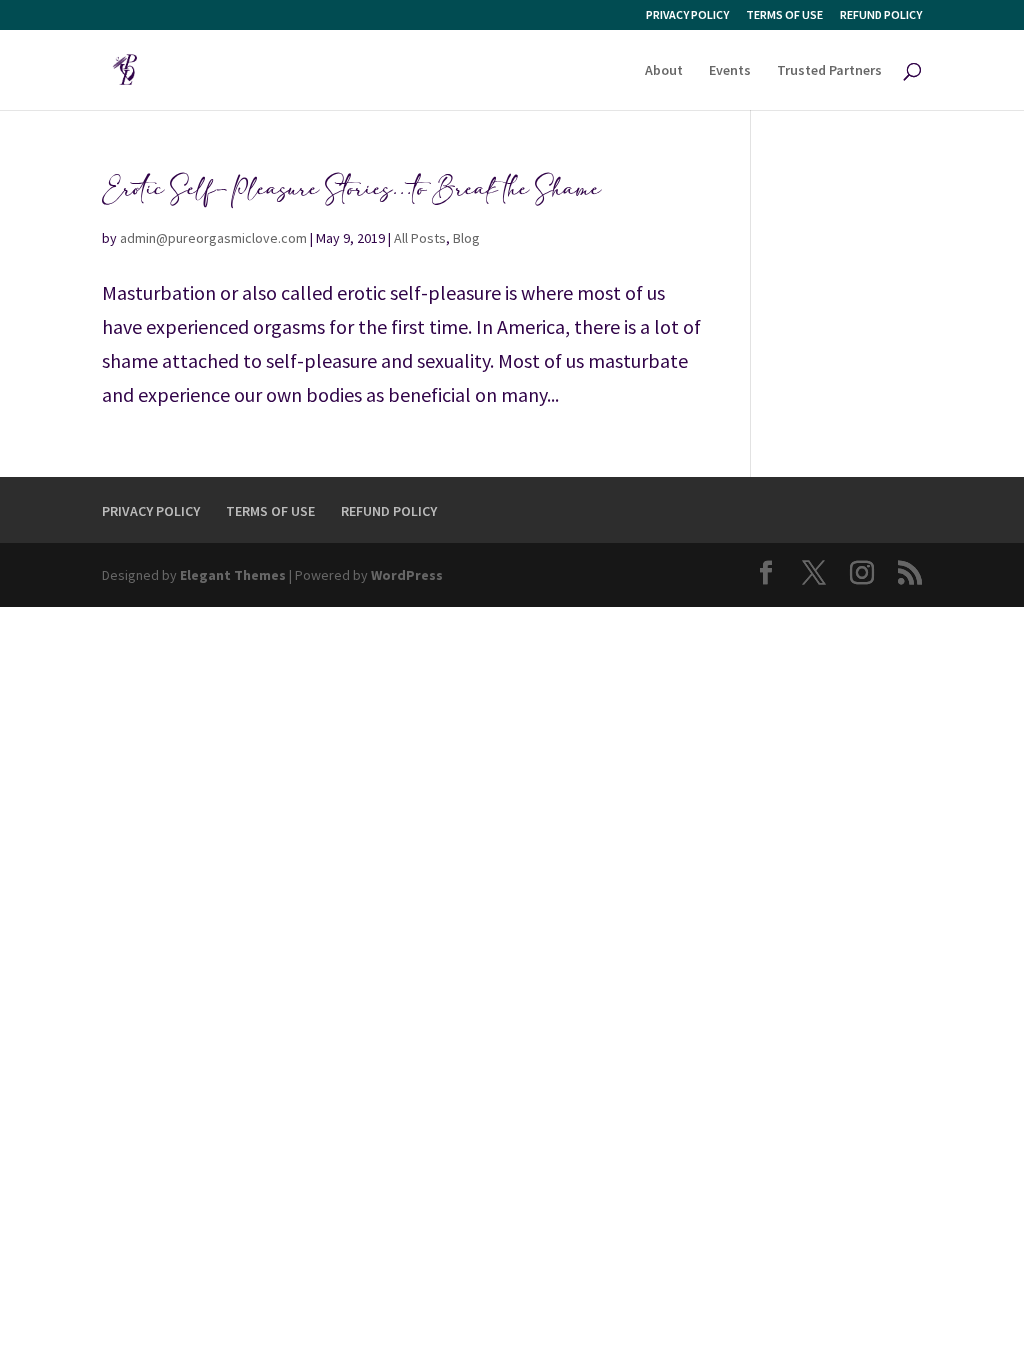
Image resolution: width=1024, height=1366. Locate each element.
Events (730, 71)
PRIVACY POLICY (687, 15)
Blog (466, 238)
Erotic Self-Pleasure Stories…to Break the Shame (351, 189)
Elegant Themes (233, 575)
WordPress (407, 575)
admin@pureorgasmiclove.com (213, 238)
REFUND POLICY (881, 15)
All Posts (420, 238)
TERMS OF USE (784, 15)
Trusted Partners (829, 71)
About (664, 71)
